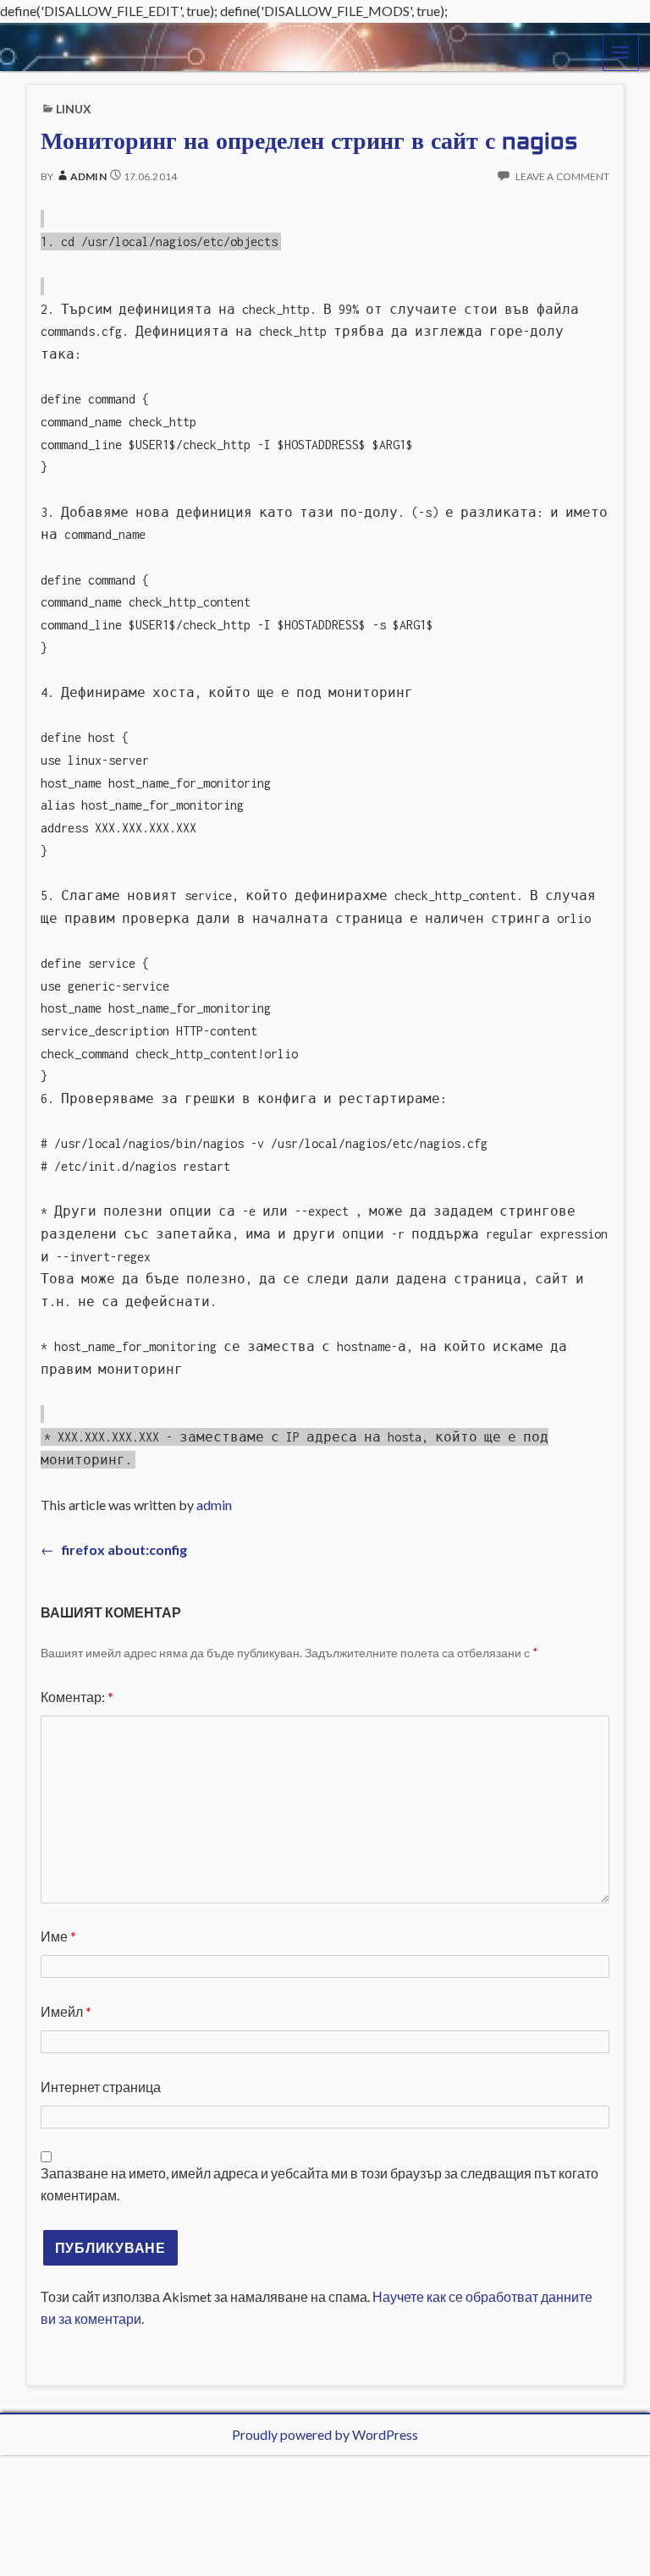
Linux (74, 109)
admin (88, 176)
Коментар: (77, 1697)
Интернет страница (101, 2087)
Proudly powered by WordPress (325, 2434)
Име (58, 1936)
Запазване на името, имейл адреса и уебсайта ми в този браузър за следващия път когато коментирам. (319, 2184)
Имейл (66, 2011)
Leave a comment (562, 176)
